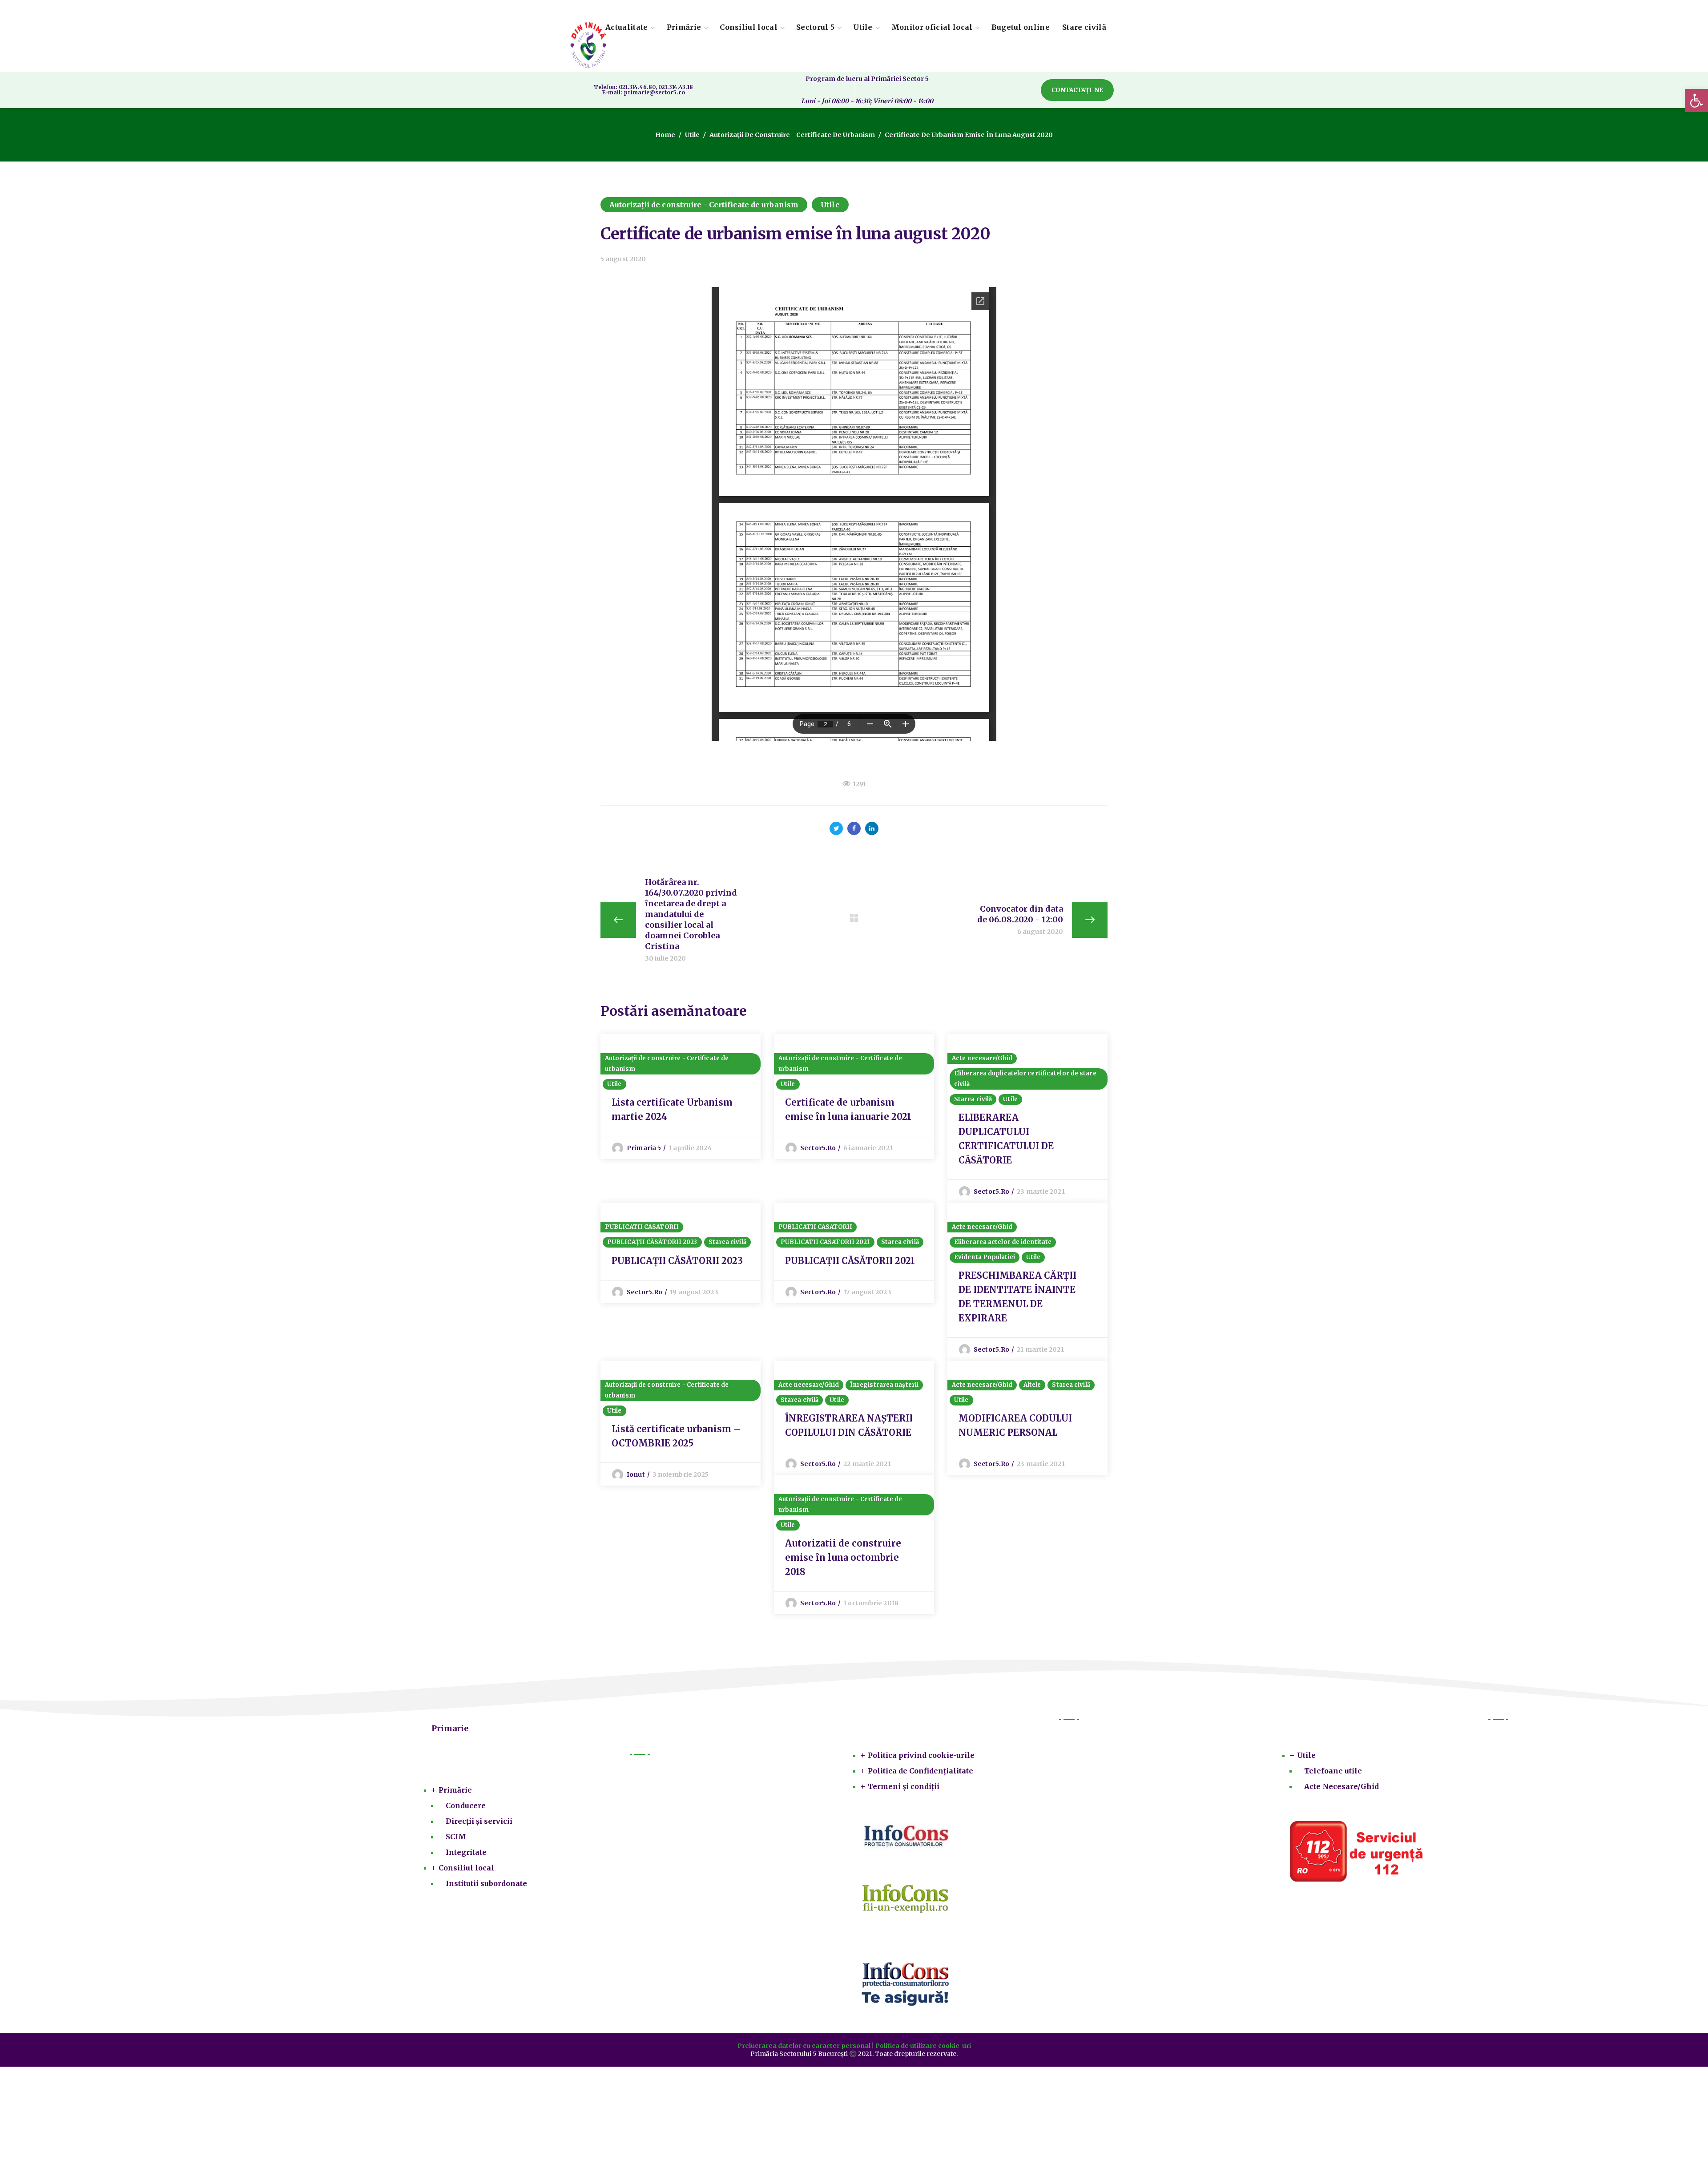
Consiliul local (466, 1868)
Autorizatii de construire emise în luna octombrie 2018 (843, 1557)
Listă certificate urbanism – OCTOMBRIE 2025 (676, 1436)
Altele (1032, 1385)
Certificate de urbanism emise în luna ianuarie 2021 (848, 1109)
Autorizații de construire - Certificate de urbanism (792, 135)
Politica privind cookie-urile (921, 1755)
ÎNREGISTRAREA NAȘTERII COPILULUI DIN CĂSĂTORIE (849, 1425)
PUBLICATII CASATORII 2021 (825, 1242)
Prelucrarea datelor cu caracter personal (804, 2046)
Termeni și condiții (904, 1786)
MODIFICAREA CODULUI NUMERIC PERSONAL (1015, 1425)
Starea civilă (973, 1099)
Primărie (455, 1790)
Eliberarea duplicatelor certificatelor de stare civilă (1025, 1079)
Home (665, 135)
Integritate (466, 1852)
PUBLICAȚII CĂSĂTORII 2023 (652, 1242)
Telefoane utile (1333, 1771)
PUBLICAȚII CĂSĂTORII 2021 (850, 1261)
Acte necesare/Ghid (982, 1058)
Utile (692, 135)
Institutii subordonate (486, 1883)
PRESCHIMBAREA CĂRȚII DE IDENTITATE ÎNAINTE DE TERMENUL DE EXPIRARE (1017, 1297)
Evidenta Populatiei (985, 1257)
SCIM (456, 1837)
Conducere (466, 1805)
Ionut (636, 1474)
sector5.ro (818, 1148)
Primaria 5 (644, 1148)
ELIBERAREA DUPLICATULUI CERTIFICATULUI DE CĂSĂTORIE (1006, 1139)
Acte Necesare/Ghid (1341, 1786)
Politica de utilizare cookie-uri (923, 2046)
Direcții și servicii (479, 1821)
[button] (1077, 90)
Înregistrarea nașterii (884, 1385)
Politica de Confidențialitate (920, 1771)
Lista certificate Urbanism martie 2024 (672, 1109)
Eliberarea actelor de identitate (1003, 1242)
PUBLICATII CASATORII (642, 1227)
